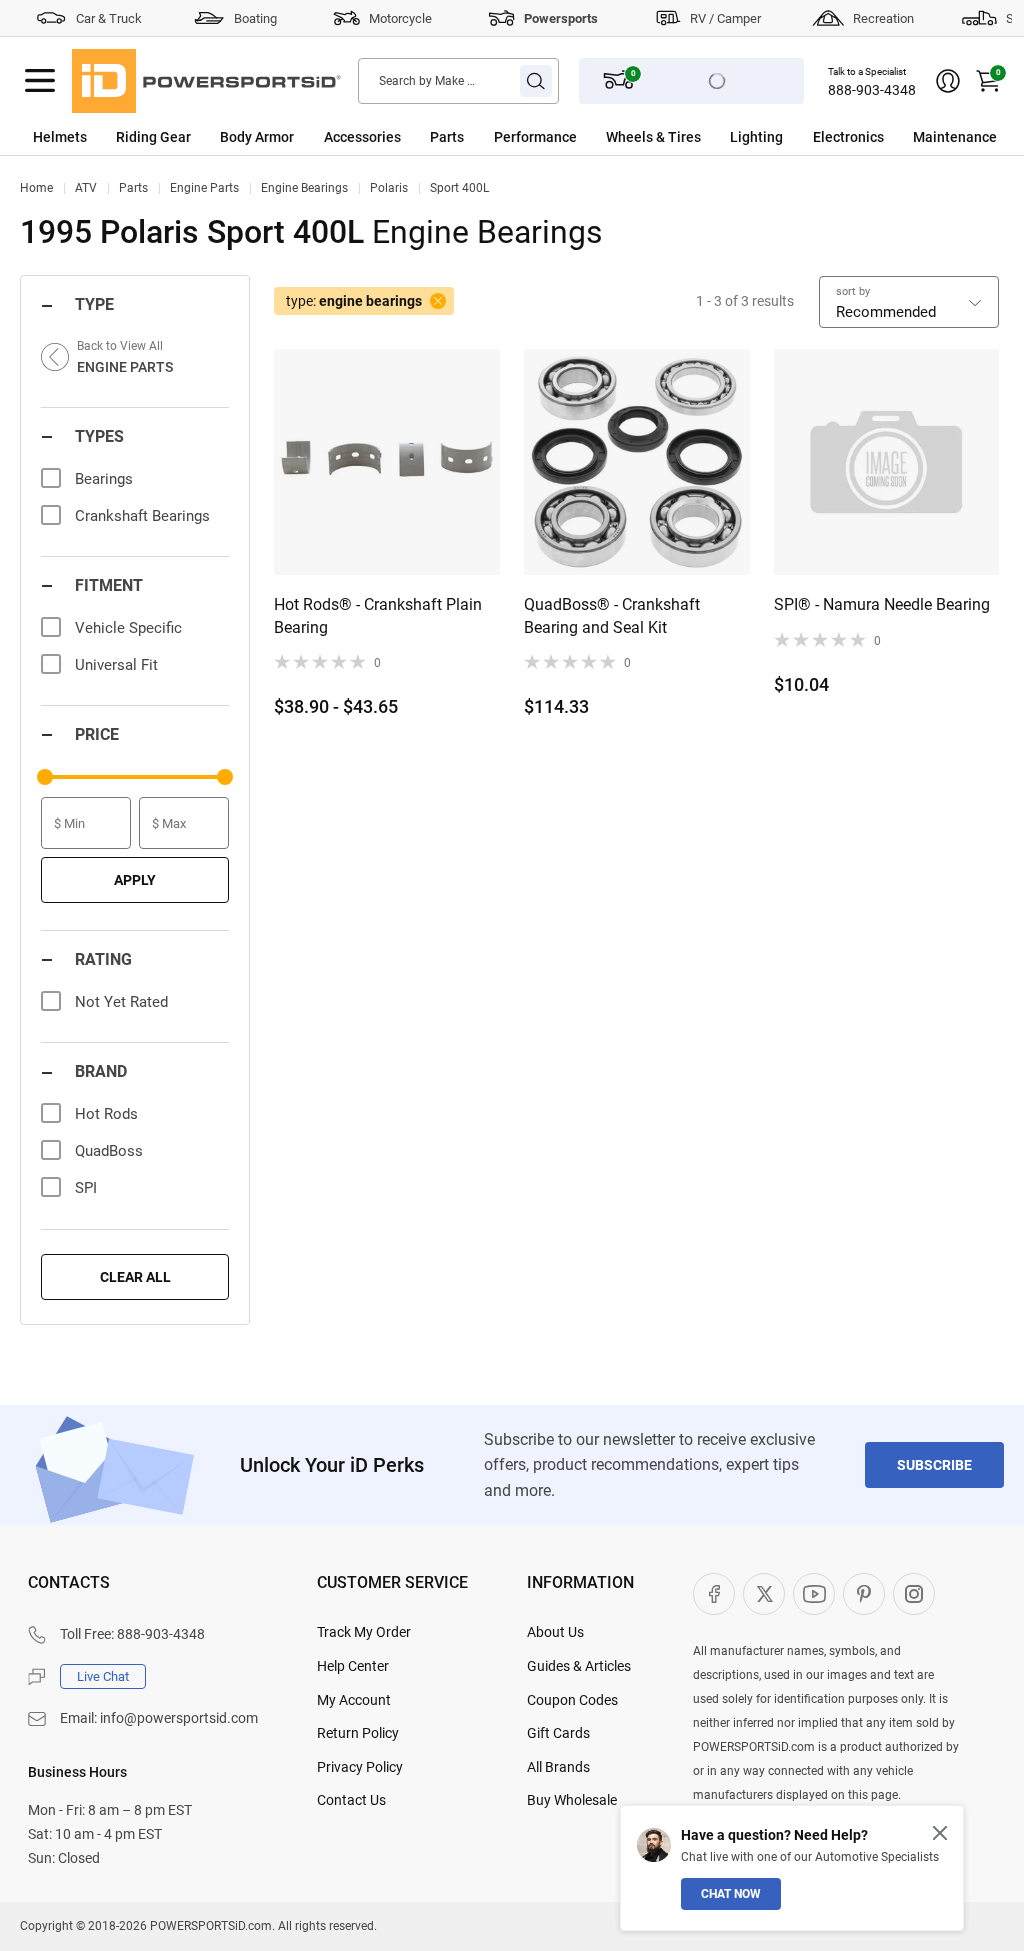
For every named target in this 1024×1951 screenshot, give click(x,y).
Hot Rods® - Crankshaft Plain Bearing (378, 615)
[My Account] (948, 81)
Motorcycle (400, 18)
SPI (86, 1188)
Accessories (362, 137)
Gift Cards (558, 1733)
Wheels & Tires (653, 137)
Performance (535, 137)
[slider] (45, 777)
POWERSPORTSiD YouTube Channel (814, 1594)
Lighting (756, 137)
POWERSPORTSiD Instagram (914, 1594)
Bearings (104, 479)
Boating (255, 18)
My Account (354, 1700)
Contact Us (351, 1800)
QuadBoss (109, 1151)
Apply (135, 880)
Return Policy (358, 1733)
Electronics (848, 137)
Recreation (883, 18)
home (36, 188)
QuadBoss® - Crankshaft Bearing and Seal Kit (612, 615)
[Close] (940, 1833)
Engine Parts (204, 188)
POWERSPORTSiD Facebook (714, 1594)
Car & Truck (109, 18)
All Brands (558, 1767)
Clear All (135, 1277)
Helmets (60, 137)
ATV (86, 188)
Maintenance (955, 137)
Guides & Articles (579, 1666)
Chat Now (731, 1894)
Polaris (389, 188)
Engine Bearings (304, 188)
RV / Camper (725, 18)
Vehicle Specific (128, 628)
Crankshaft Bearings (142, 516)
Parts (447, 137)
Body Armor (257, 137)
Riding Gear (153, 137)
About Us (555, 1632)
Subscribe (934, 1465)
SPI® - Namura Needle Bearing (882, 604)
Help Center (353, 1666)
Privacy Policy (360, 1767)
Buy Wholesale (572, 1800)
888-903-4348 (872, 90)
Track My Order (364, 1632)
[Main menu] (40, 81)
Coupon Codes (572, 1700)
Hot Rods (106, 1114)
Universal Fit (116, 665)
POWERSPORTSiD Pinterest (864, 1594)
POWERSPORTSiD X (764, 1594)
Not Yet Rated (121, 1002)
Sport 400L (459, 188)
